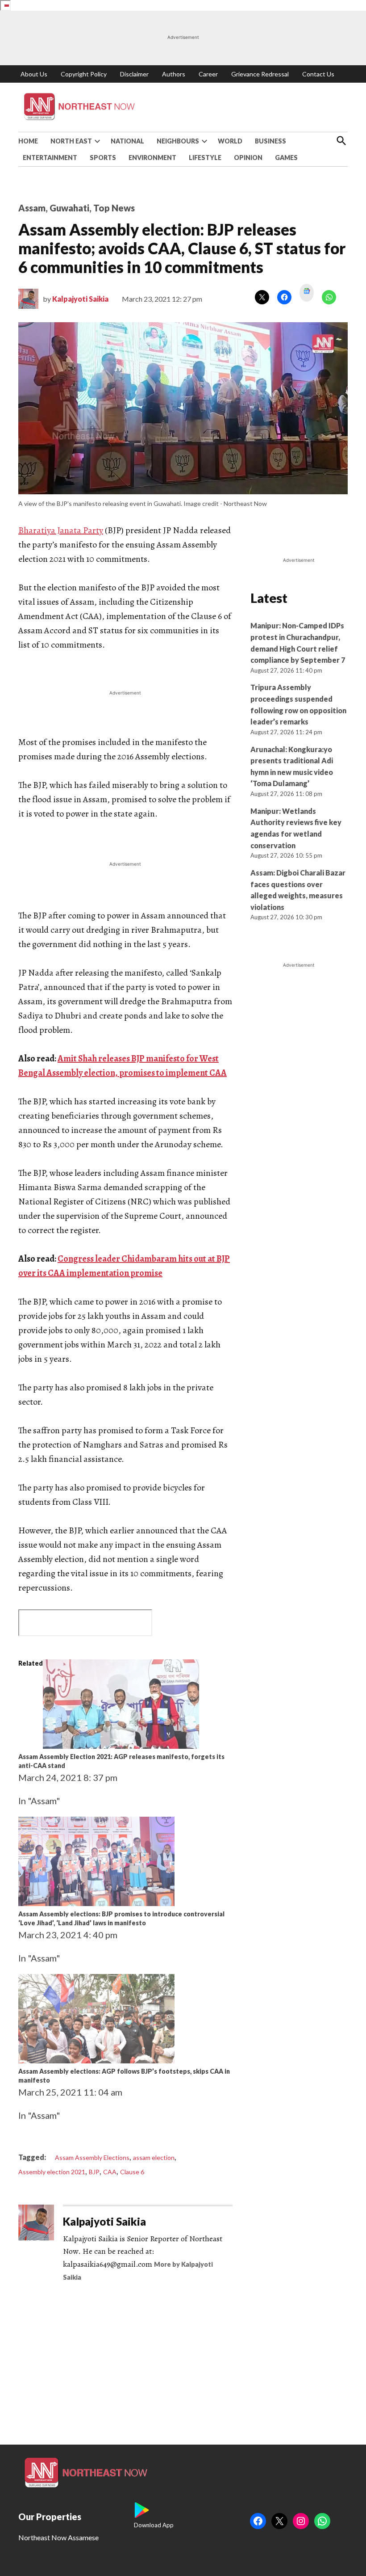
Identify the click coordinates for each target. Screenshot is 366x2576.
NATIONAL (127, 141)
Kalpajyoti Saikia (80, 299)
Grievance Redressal (260, 74)
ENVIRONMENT (152, 158)
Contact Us (318, 74)
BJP (94, 2172)
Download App (154, 2525)
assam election (154, 2157)
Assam (32, 208)
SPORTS (103, 158)
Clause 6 (132, 2172)
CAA (110, 2172)
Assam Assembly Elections (92, 2157)
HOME (28, 141)
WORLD (230, 141)
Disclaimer (134, 74)
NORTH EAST (71, 141)
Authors (174, 74)
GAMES (286, 158)
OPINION (248, 158)
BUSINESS (270, 141)
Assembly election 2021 (52, 2172)
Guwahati (69, 208)
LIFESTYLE (205, 158)
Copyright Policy (84, 74)
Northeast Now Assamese (58, 2537)
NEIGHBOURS (178, 141)
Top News (114, 208)
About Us (34, 74)
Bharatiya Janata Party (61, 530)
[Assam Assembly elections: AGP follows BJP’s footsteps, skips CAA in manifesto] (96, 2060)
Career (208, 74)
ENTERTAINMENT (50, 158)
